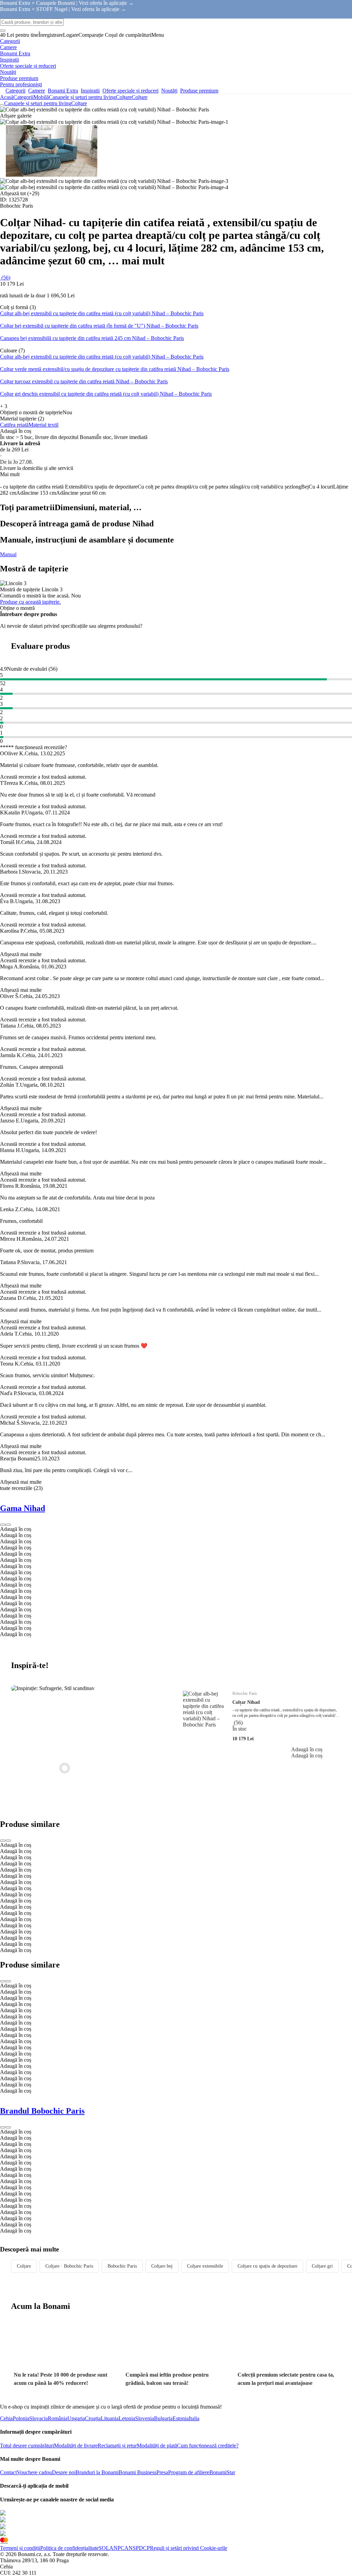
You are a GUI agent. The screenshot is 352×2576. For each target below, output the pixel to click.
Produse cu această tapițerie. (30, 602)
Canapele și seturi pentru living (82, 97)
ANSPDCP (137, 2548)
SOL (104, 2548)
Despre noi (64, 2472)
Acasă (7, 97)
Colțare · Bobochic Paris (69, 2266)
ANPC (117, 2548)
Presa (162, 2472)
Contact (8, 2472)
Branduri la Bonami (97, 2472)
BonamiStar (222, 2472)
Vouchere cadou (34, 2472)
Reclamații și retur (117, 2446)
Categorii (23, 97)
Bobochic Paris (122, 2266)
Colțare (140, 97)
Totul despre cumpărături (27, 2446)
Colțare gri (322, 2266)
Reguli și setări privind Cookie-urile (189, 2548)
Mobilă (41, 97)
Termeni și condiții (20, 2548)
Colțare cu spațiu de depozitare (267, 2266)
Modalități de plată (157, 2446)
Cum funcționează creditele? (208, 2446)
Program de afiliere (189, 2472)
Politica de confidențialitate (69, 2548)
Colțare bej (162, 2266)
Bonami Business (137, 2472)
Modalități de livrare (76, 2446)
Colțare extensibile (205, 2266)
